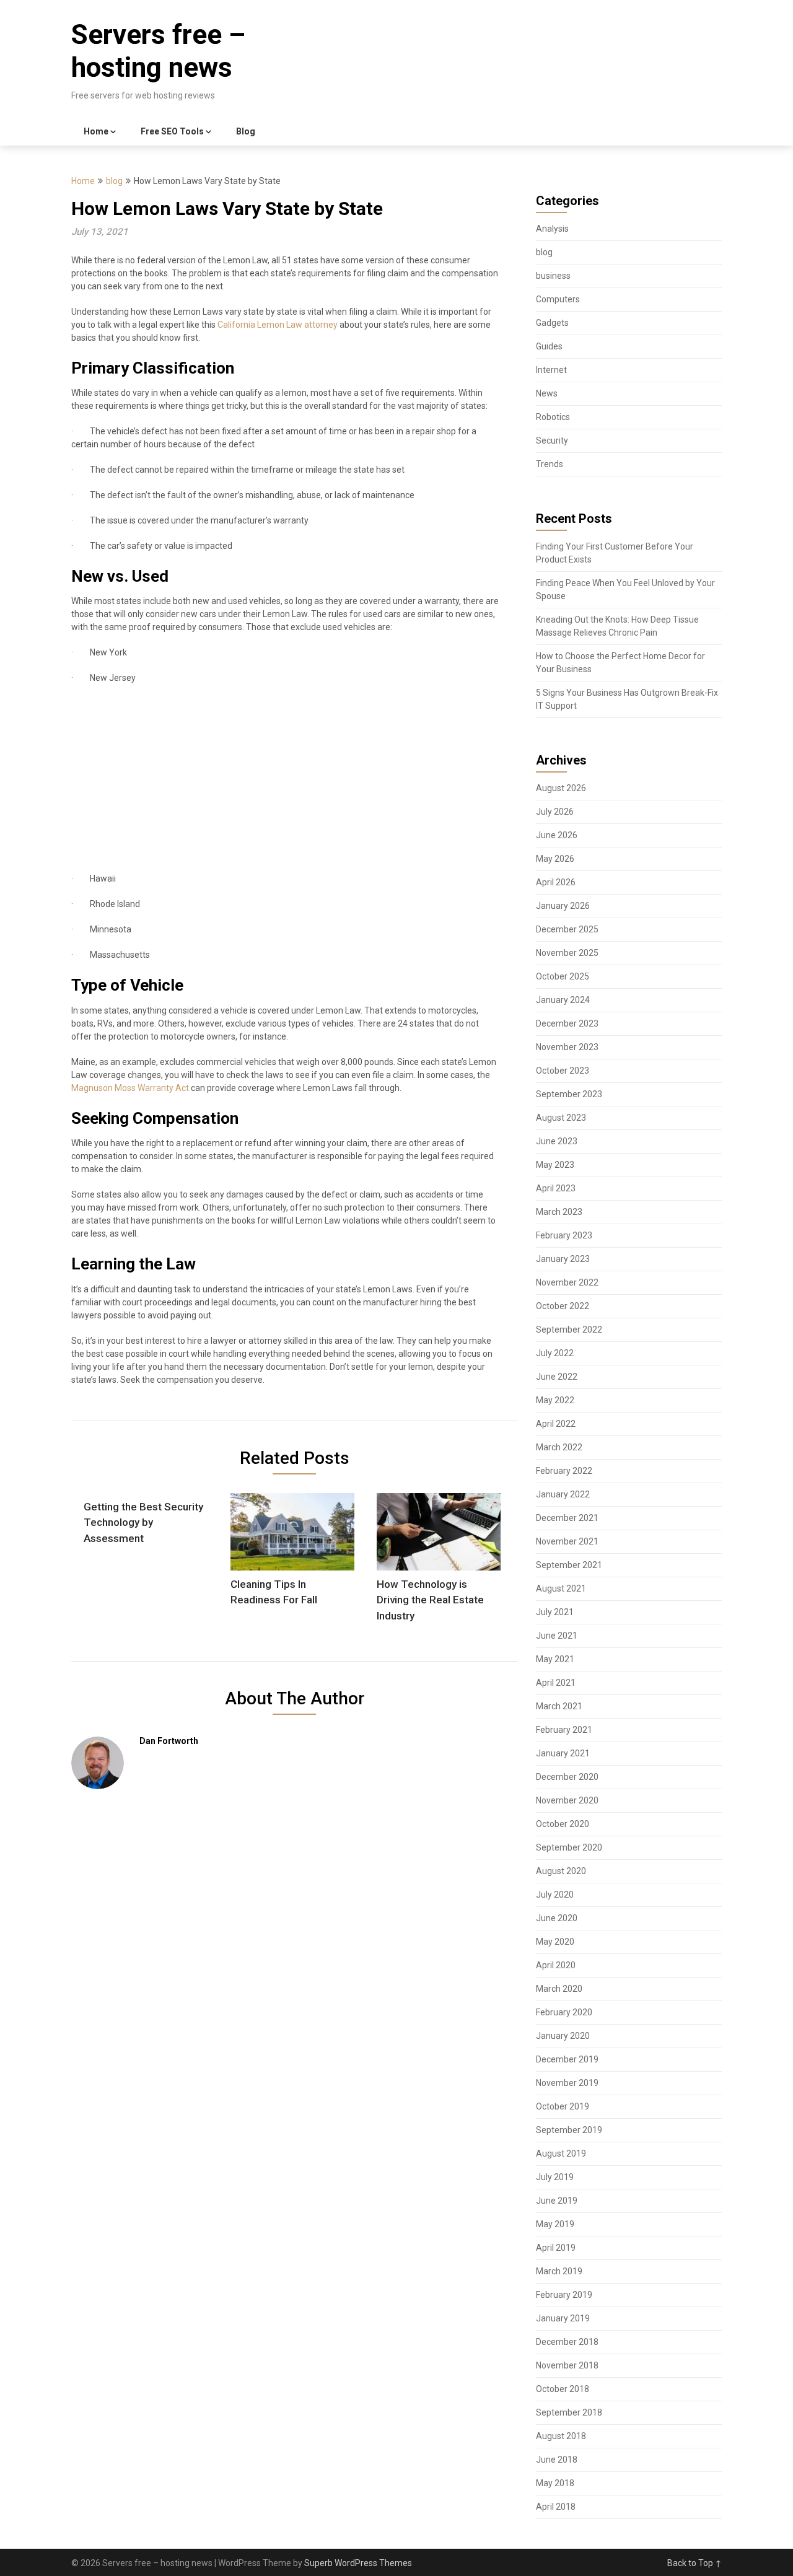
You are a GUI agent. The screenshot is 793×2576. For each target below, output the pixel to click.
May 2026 (555, 859)
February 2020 (564, 2012)
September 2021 (569, 1565)
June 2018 (557, 2460)
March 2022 (559, 1447)
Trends (550, 464)
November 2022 (567, 1282)
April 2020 (556, 1965)
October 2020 (563, 1824)
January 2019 (563, 2318)
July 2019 (555, 2177)
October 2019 (563, 2106)
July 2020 (555, 1895)
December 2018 (567, 2342)
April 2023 (556, 1188)
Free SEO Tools (172, 131)
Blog (246, 131)
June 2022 (557, 1377)
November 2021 (567, 1541)
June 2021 (557, 1636)
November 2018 (567, 2365)
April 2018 (556, 2507)
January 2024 (563, 1000)
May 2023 (555, 1165)
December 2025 (567, 929)
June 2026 (557, 835)
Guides (549, 346)
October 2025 (563, 976)
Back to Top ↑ (694, 2563)
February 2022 (564, 1471)
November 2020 (567, 1800)
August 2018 (561, 2436)
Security (552, 440)
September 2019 (569, 2130)
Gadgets (552, 323)
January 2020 (563, 2036)
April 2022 (556, 1424)
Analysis (552, 229)
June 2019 (557, 2201)
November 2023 (567, 1047)
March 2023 (559, 1212)
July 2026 (555, 812)
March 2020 (559, 1989)
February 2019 (564, 2295)
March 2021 (559, 1706)
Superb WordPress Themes (358, 2563)
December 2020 (567, 1777)
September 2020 (569, 1847)
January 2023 (563, 1259)
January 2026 (563, 906)
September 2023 (569, 1094)
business (553, 276)
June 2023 (557, 1141)
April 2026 (556, 882)
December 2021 (567, 1518)
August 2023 (561, 1118)
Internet (551, 370)
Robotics (553, 417)
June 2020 (557, 1918)
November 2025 (567, 953)
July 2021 (555, 1612)
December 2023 (567, 1023)
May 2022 (555, 1400)
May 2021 (555, 1659)
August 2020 (561, 1871)
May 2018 (555, 2483)
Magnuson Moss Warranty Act (130, 1088)
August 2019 (561, 2153)
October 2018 (563, 2389)
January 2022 (563, 1494)
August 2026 (561, 788)
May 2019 (555, 2224)
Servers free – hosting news (158, 51)
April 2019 (556, 2248)
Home (96, 131)
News (547, 393)
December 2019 (567, 2059)
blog (114, 181)
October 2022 (563, 1306)
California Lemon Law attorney (277, 325)
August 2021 (561, 1588)
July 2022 (555, 1353)
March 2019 (559, 2271)
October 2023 (563, 1071)
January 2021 (563, 1753)
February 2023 (564, 1235)
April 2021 (556, 1683)
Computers (558, 299)
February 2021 (564, 1730)
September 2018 (569, 2412)
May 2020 (555, 1942)
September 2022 (569, 1330)
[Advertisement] (285, 784)
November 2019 (567, 2083)
